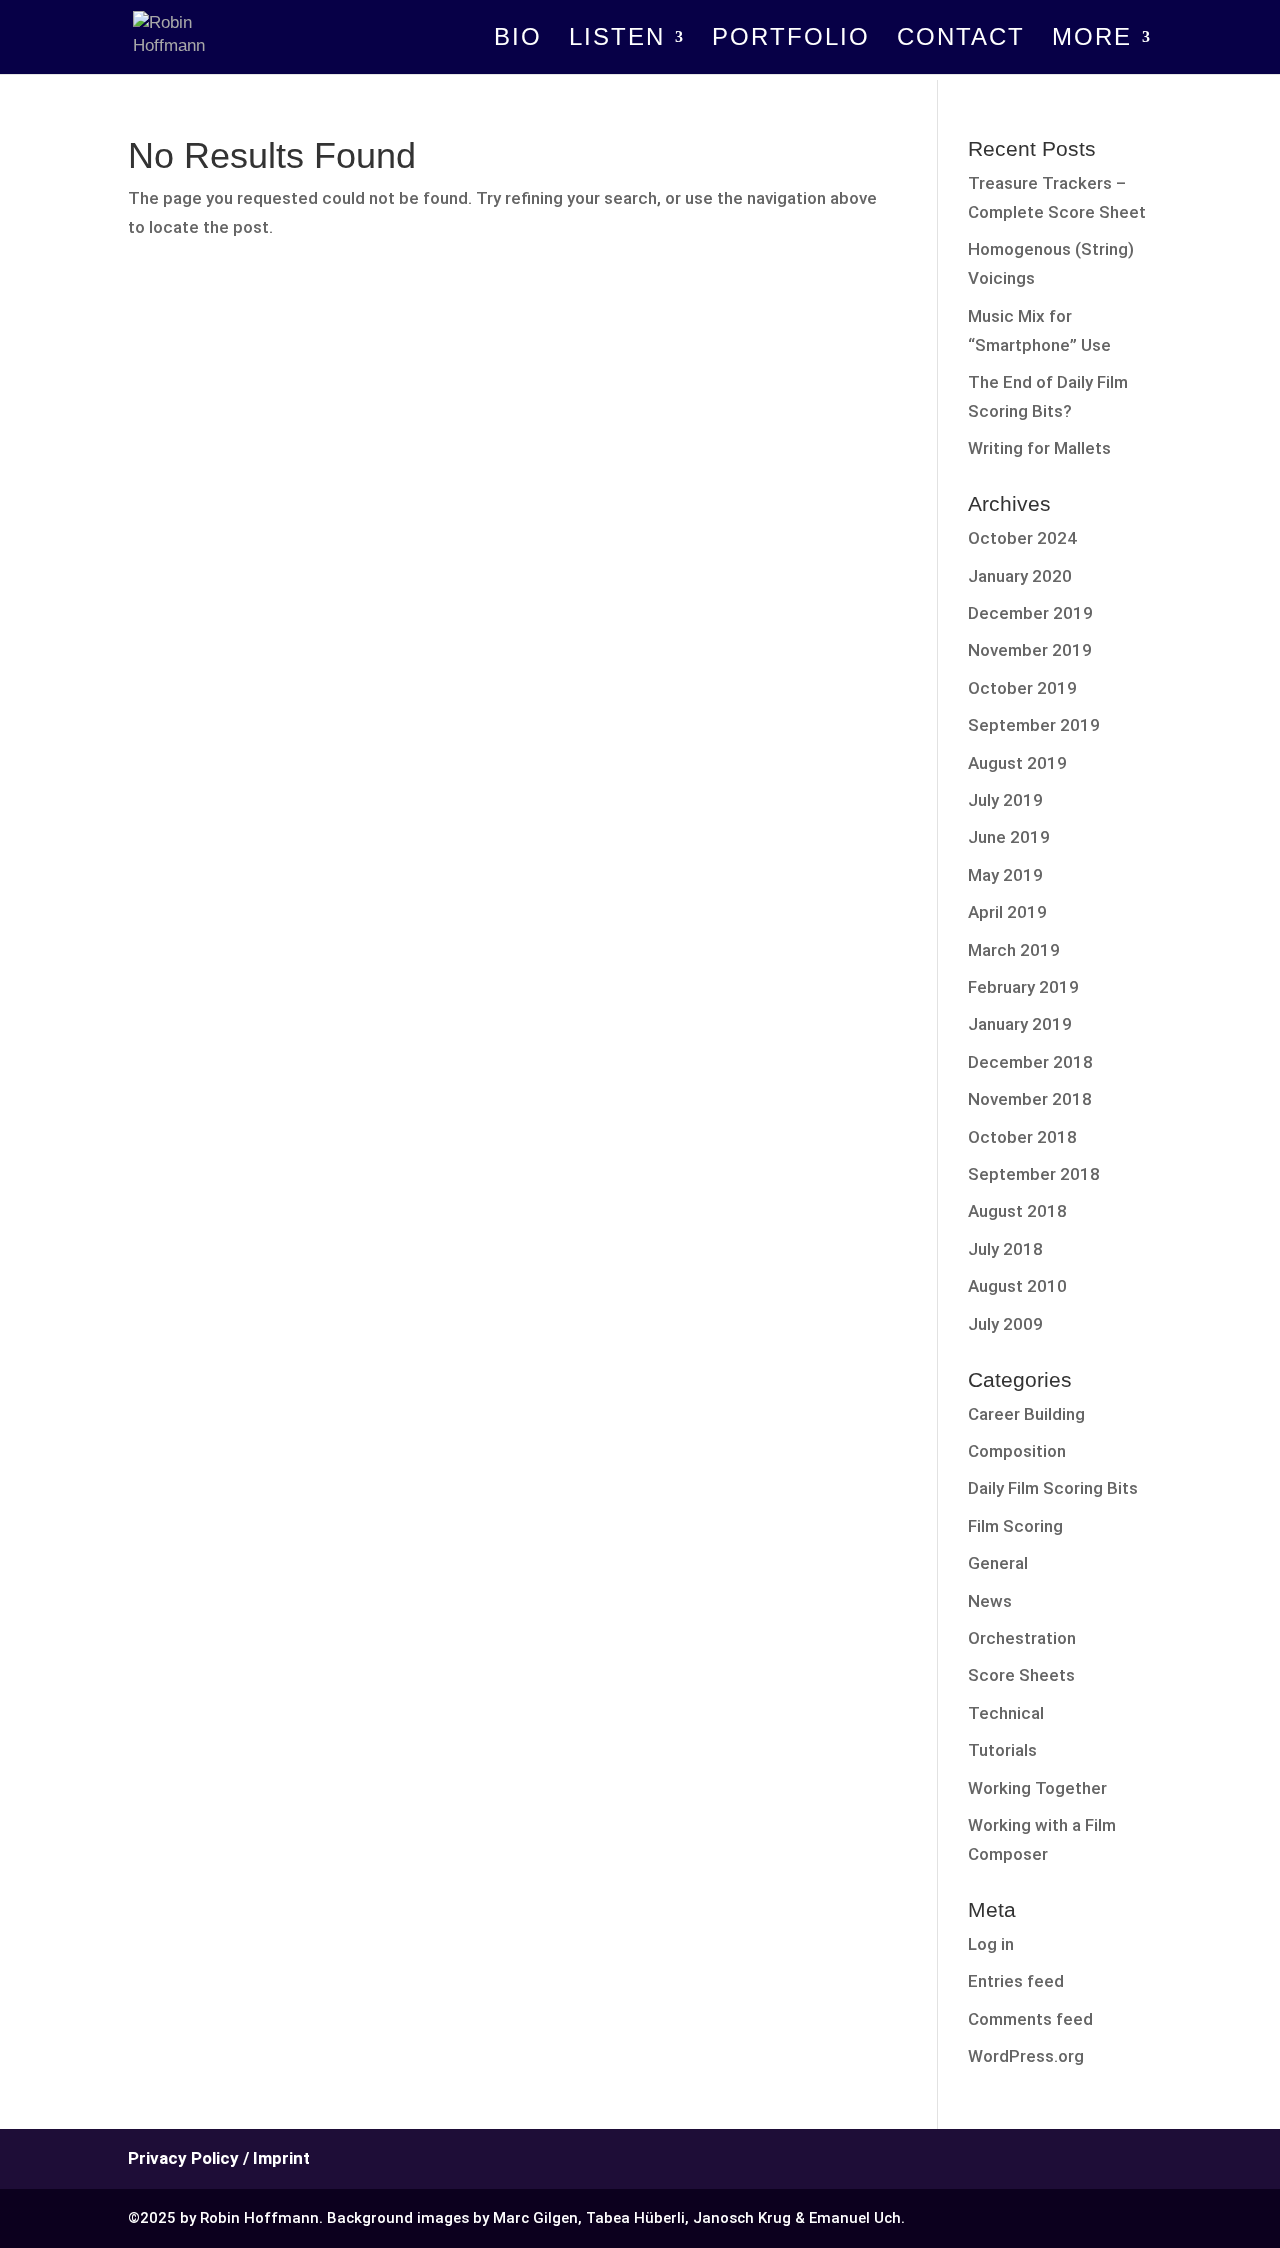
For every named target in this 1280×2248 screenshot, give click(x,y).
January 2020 (1020, 576)
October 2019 (1022, 688)
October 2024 (1022, 538)
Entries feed (1016, 1981)
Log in (991, 1944)
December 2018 (1030, 1062)
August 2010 (1017, 1286)
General (998, 1563)
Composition (1017, 1451)
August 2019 (1017, 763)
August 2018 (1017, 1211)
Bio (518, 40)
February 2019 (1023, 987)
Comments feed (1030, 2019)
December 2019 (1030, 613)
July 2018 (1005, 1249)
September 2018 (1034, 1174)
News (990, 1601)
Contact (961, 40)
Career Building (1026, 1414)
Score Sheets (1021, 1675)
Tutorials (1002, 1750)
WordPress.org (1026, 2056)
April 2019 (1007, 912)
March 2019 (1014, 950)
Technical (1006, 1713)
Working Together (1037, 1788)
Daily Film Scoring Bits (1053, 1488)
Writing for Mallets (1039, 448)
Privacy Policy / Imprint (219, 2158)
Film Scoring (1015, 1526)
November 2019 (1030, 650)
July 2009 (1005, 1324)
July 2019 (1005, 800)
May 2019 (1005, 875)
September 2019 (1034, 725)
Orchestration (1022, 1638)
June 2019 (1009, 837)
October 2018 (1022, 1137)
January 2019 (1020, 1024)
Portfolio (791, 40)
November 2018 (1030, 1099)
